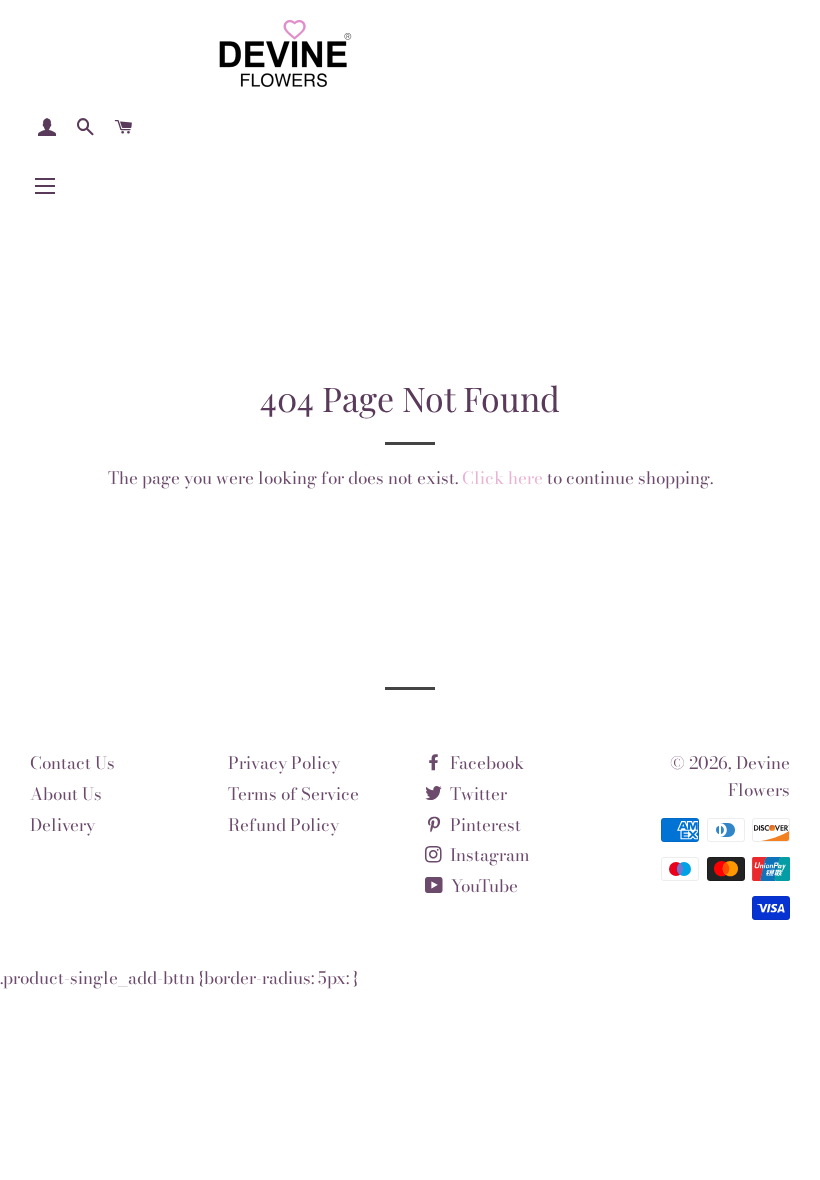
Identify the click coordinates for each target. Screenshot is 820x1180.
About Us (66, 794)
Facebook (485, 763)
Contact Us (72, 763)
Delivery (62, 825)
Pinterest (483, 825)
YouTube (482, 886)
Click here (502, 478)
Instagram (488, 855)
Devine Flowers (759, 776)
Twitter (476, 794)
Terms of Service (293, 794)
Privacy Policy (284, 763)
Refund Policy (283, 825)
